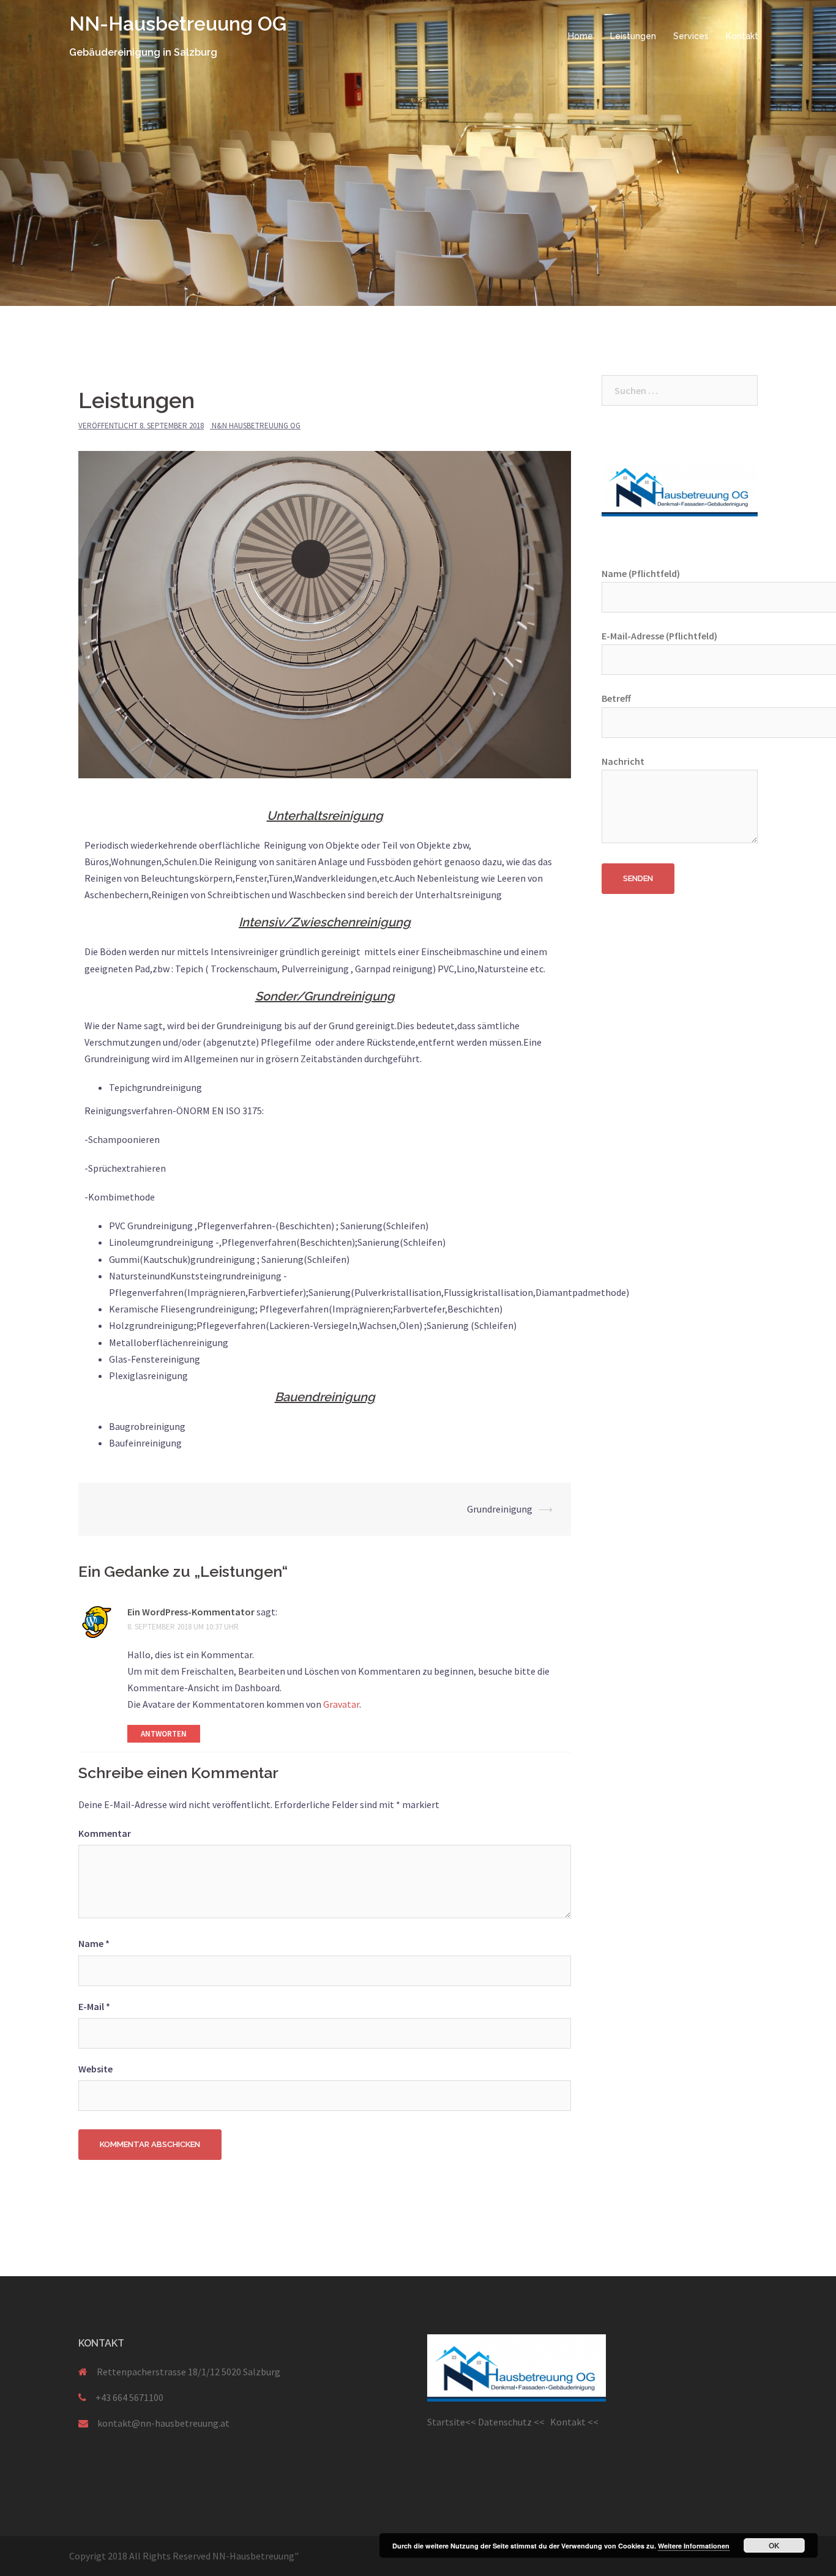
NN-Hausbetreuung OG (178, 24)
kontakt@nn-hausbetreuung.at (163, 2423)
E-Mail (94, 2006)
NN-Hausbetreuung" (256, 2556)
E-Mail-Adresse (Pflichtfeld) (659, 636)
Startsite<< (453, 2422)
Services (691, 36)
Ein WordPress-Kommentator (191, 1612)
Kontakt (742, 36)
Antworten (164, 1734)
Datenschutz (506, 2422)
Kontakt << (576, 2422)
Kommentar (105, 1833)
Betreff (616, 698)
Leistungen (633, 36)
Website (95, 2069)
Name (94, 1943)
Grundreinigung (500, 1509)
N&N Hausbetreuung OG (256, 426)
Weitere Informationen (694, 2546)
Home (580, 36)
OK (774, 2545)
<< (542, 2422)
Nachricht (623, 761)
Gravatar (341, 1704)
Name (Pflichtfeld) (641, 573)
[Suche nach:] (680, 390)
